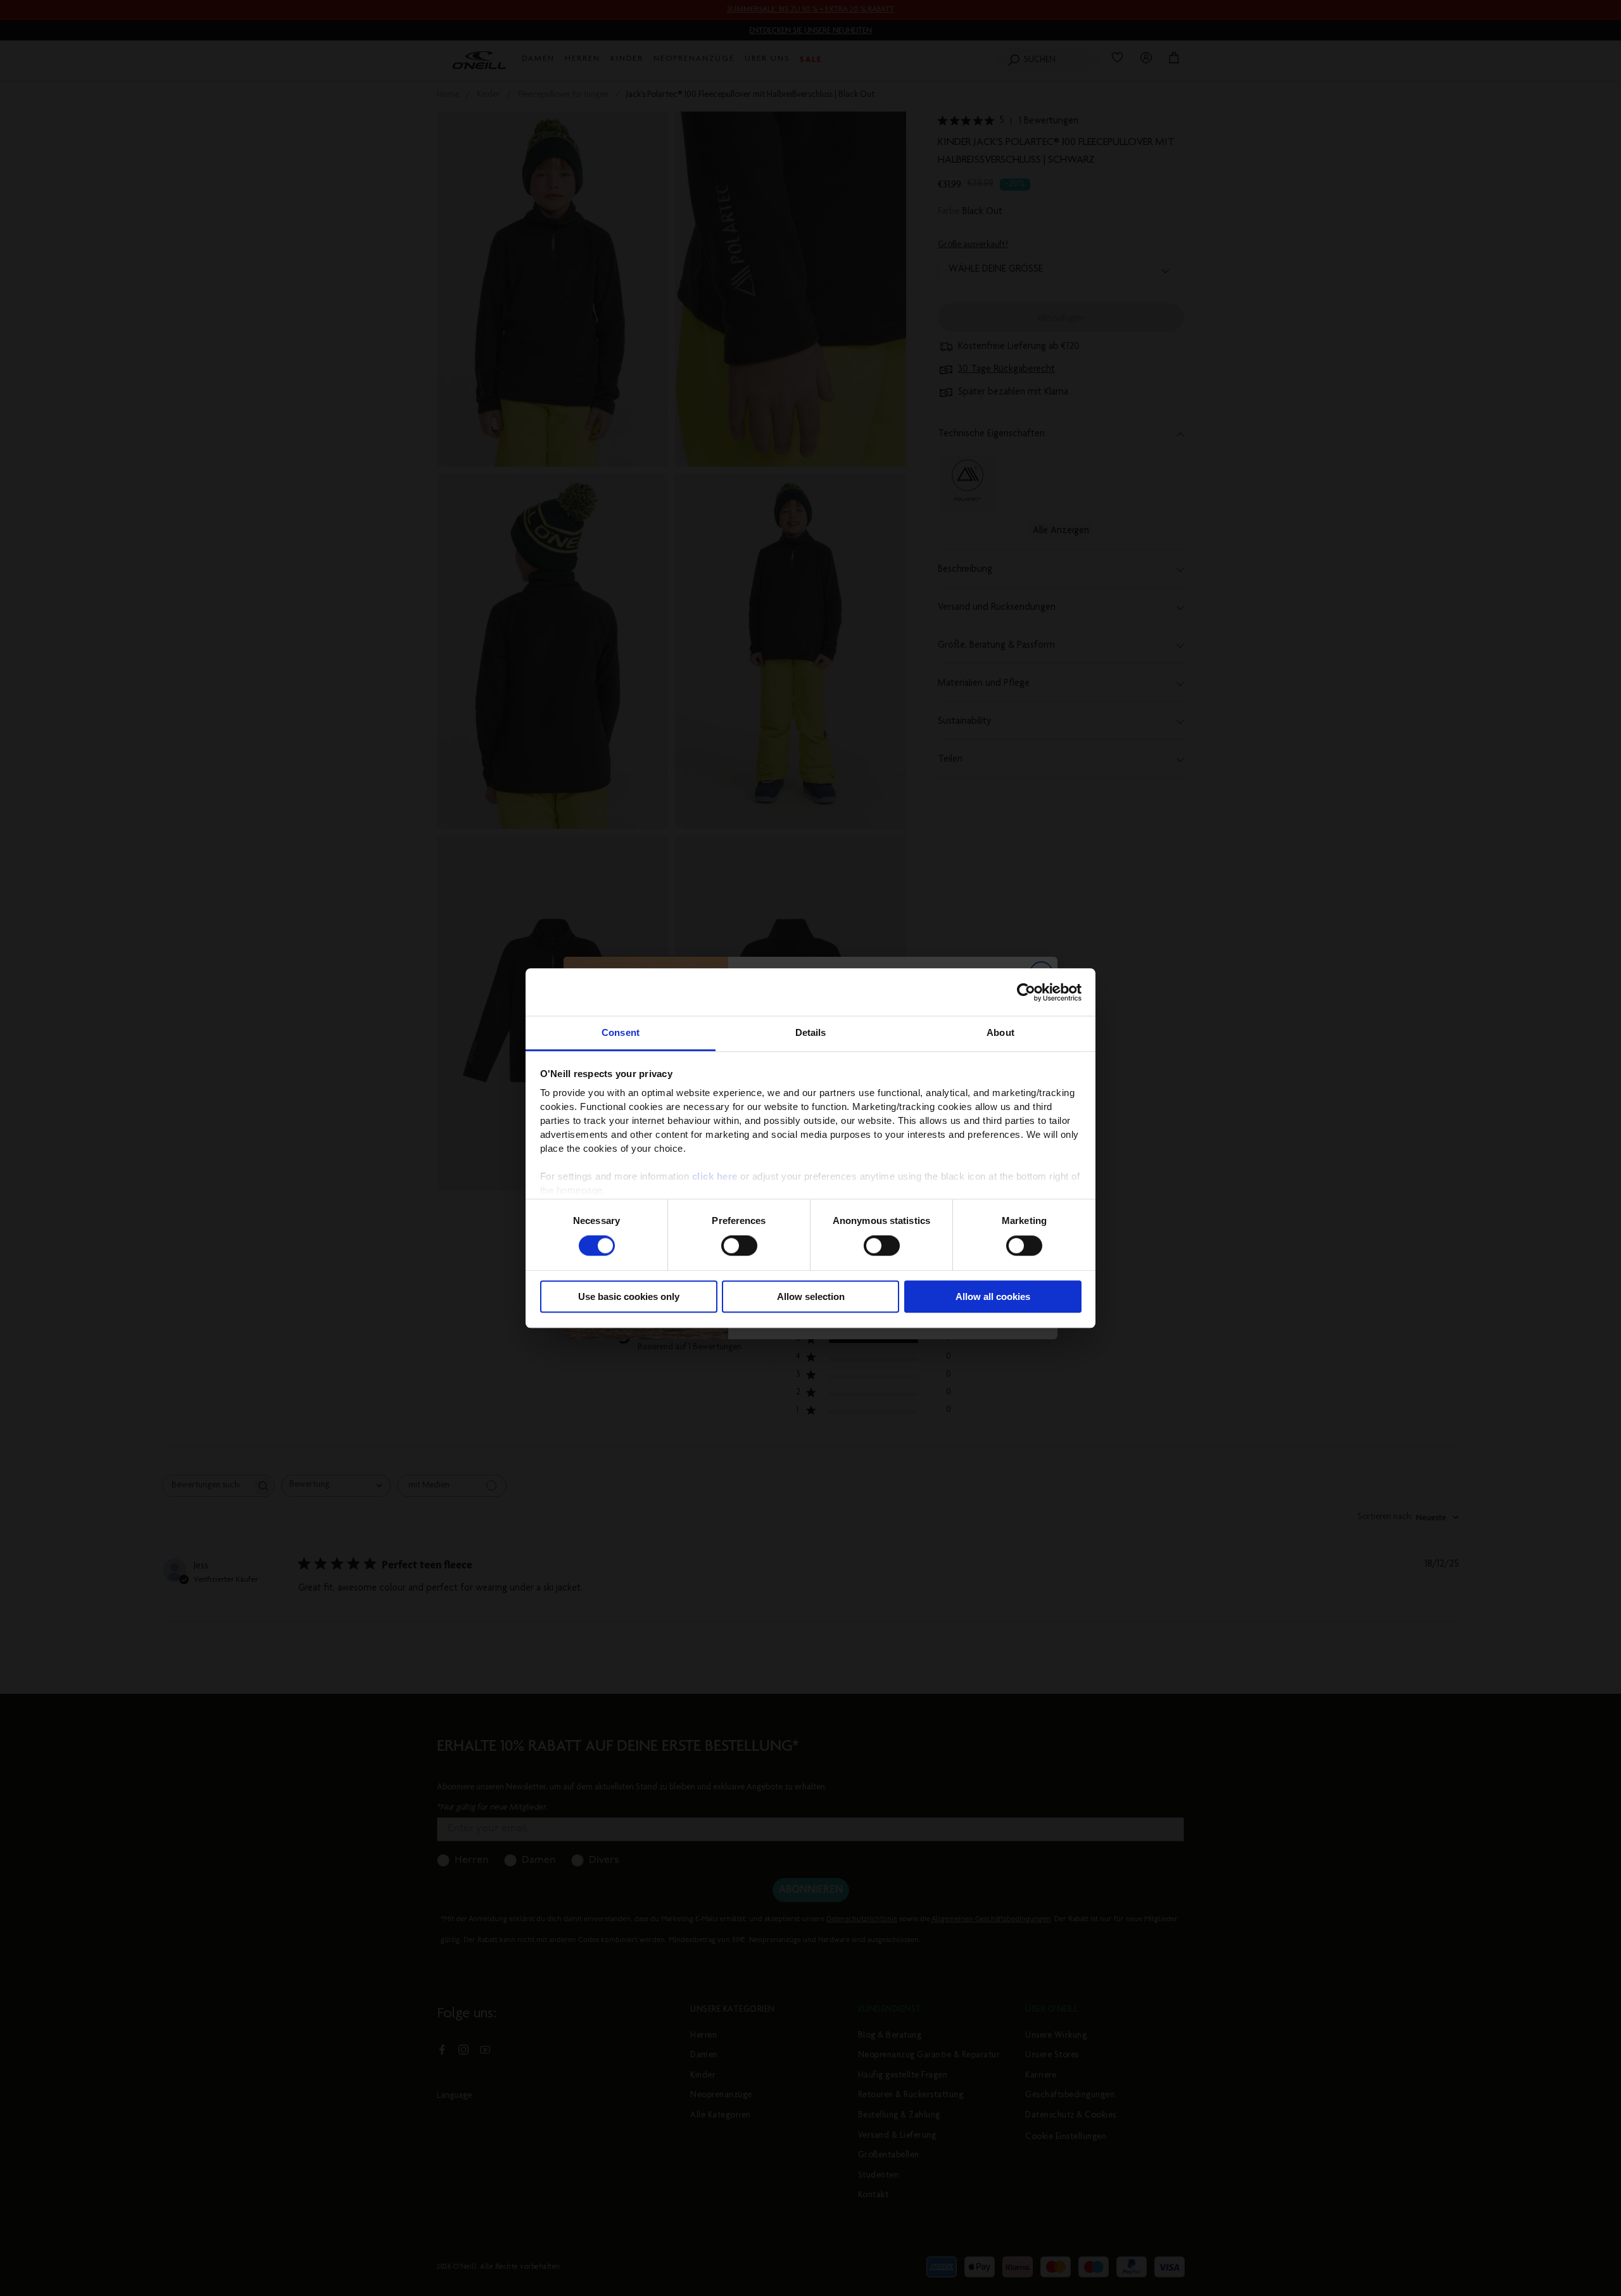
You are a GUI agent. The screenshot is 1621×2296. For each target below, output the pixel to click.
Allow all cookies (993, 1296)
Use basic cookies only (629, 1296)
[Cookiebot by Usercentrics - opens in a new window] (1026, 992)
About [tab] (1000, 1032)
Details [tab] (811, 1032)
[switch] (739, 1246)
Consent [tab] (621, 1032)
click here (715, 1176)
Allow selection (811, 1296)
